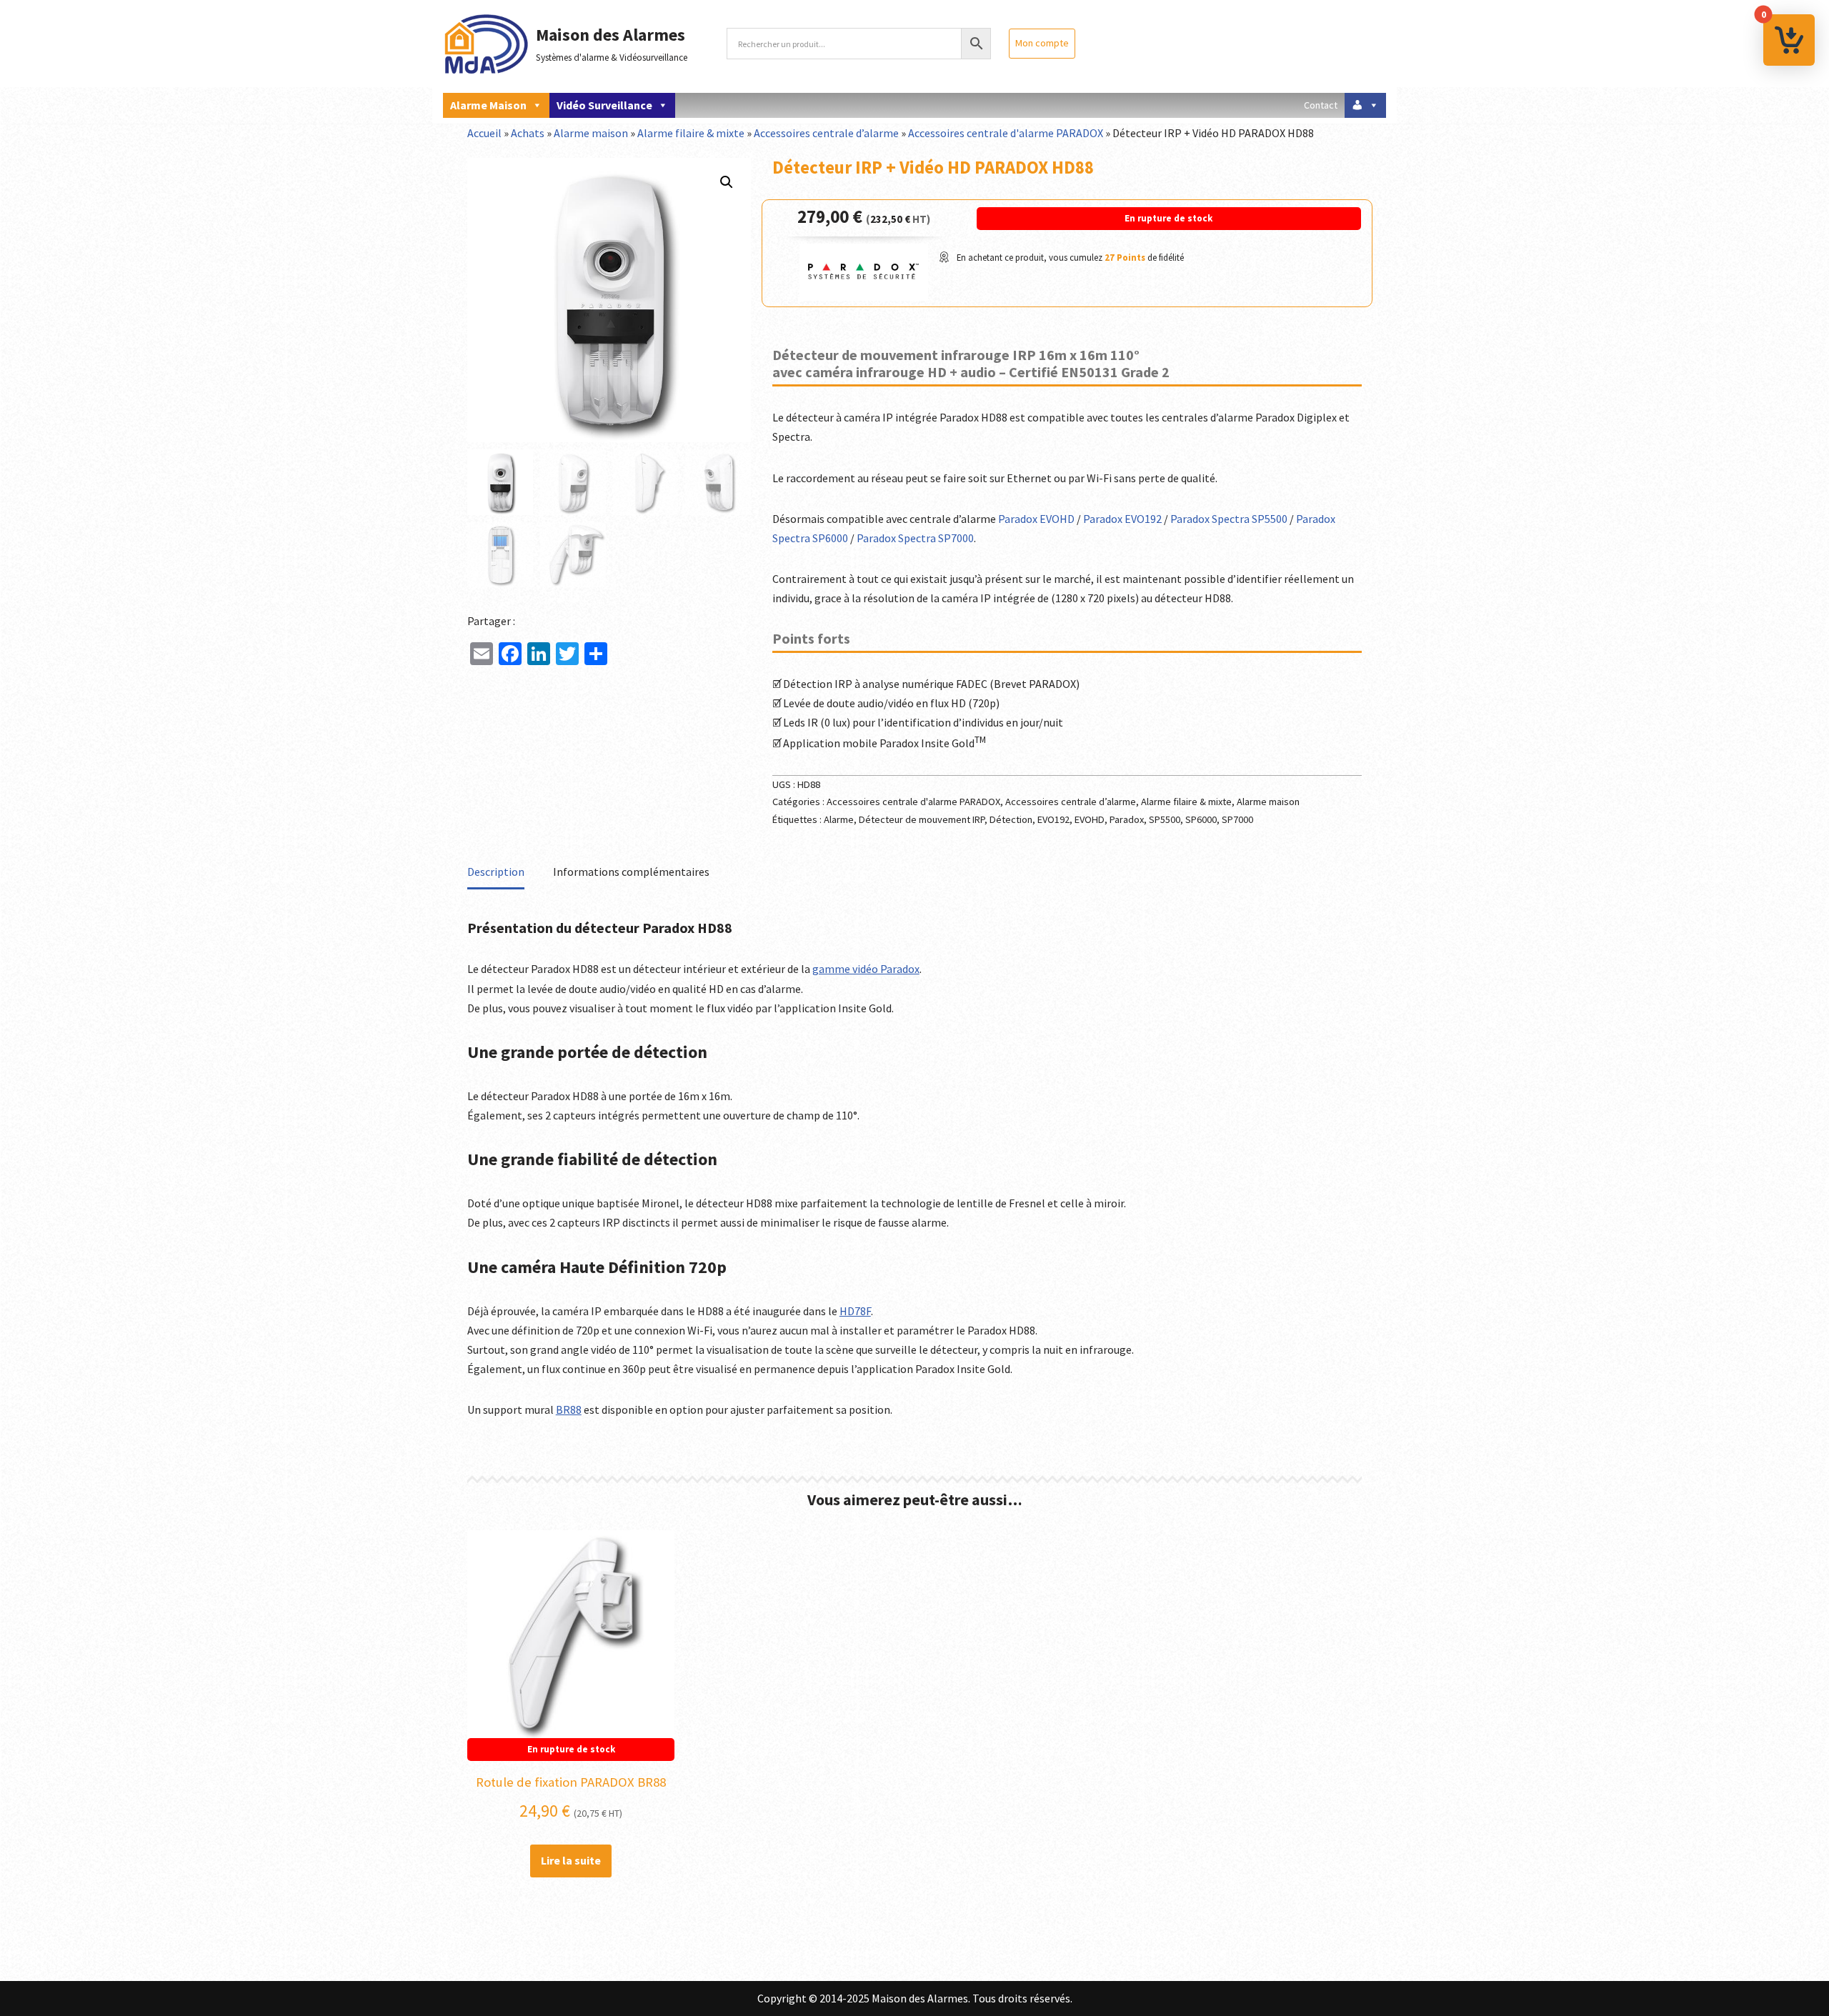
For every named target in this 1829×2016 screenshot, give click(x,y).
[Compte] (1365, 105)
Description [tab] (496, 872)
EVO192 (1053, 819)
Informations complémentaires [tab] (631, 872)
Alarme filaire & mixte (691, 133)
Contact (1321, 105)
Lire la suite (571, 1860)
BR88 (569, 1409)
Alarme (839, 819)
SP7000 (1237, 819)
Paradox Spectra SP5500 (1229, 519)
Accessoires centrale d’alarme (826, 133)
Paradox (1127, 819)
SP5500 (1165, 819)
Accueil (484, 133)
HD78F (855, 1311)
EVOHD (1090, 819)
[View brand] (864, 296)
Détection (1011, 819)
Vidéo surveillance (604, 105)
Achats (528, 133)
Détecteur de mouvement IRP (922, 819)
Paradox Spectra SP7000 (915, 538)
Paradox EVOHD (1036, 519)
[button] (727, 182)
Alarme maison (488, 105)
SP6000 (1201, 819)
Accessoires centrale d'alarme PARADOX (1006, 133)
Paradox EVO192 (1122, 519)
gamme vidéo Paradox (866, 969)
